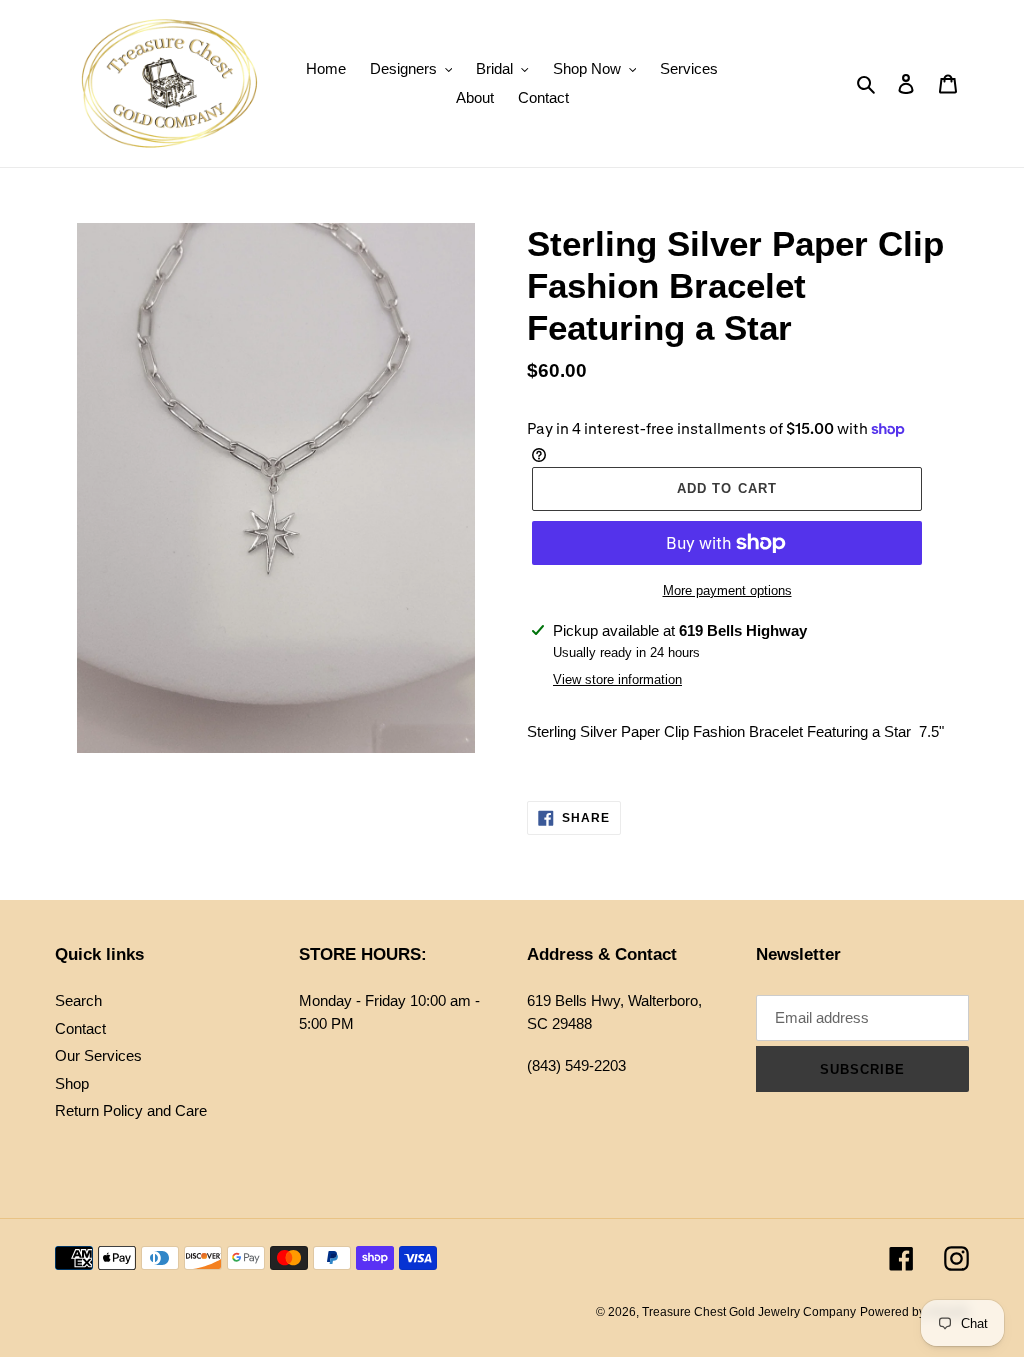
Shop (72, 1083)
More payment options (727, 590)
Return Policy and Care (131, 1110)
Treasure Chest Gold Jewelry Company (749, 1312)
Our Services (98, 1055)
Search (78, 1000)
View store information (617, 679)
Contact (80, 1028)
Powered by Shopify (914, 1312)
